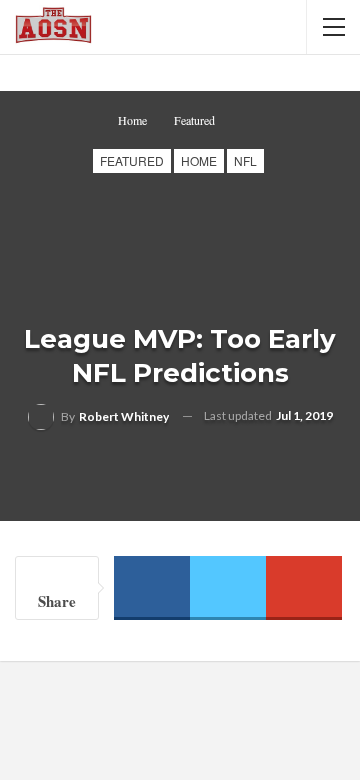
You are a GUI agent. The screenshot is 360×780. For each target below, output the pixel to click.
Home (199, 160)
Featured (132, 160)
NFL (245, 160)
